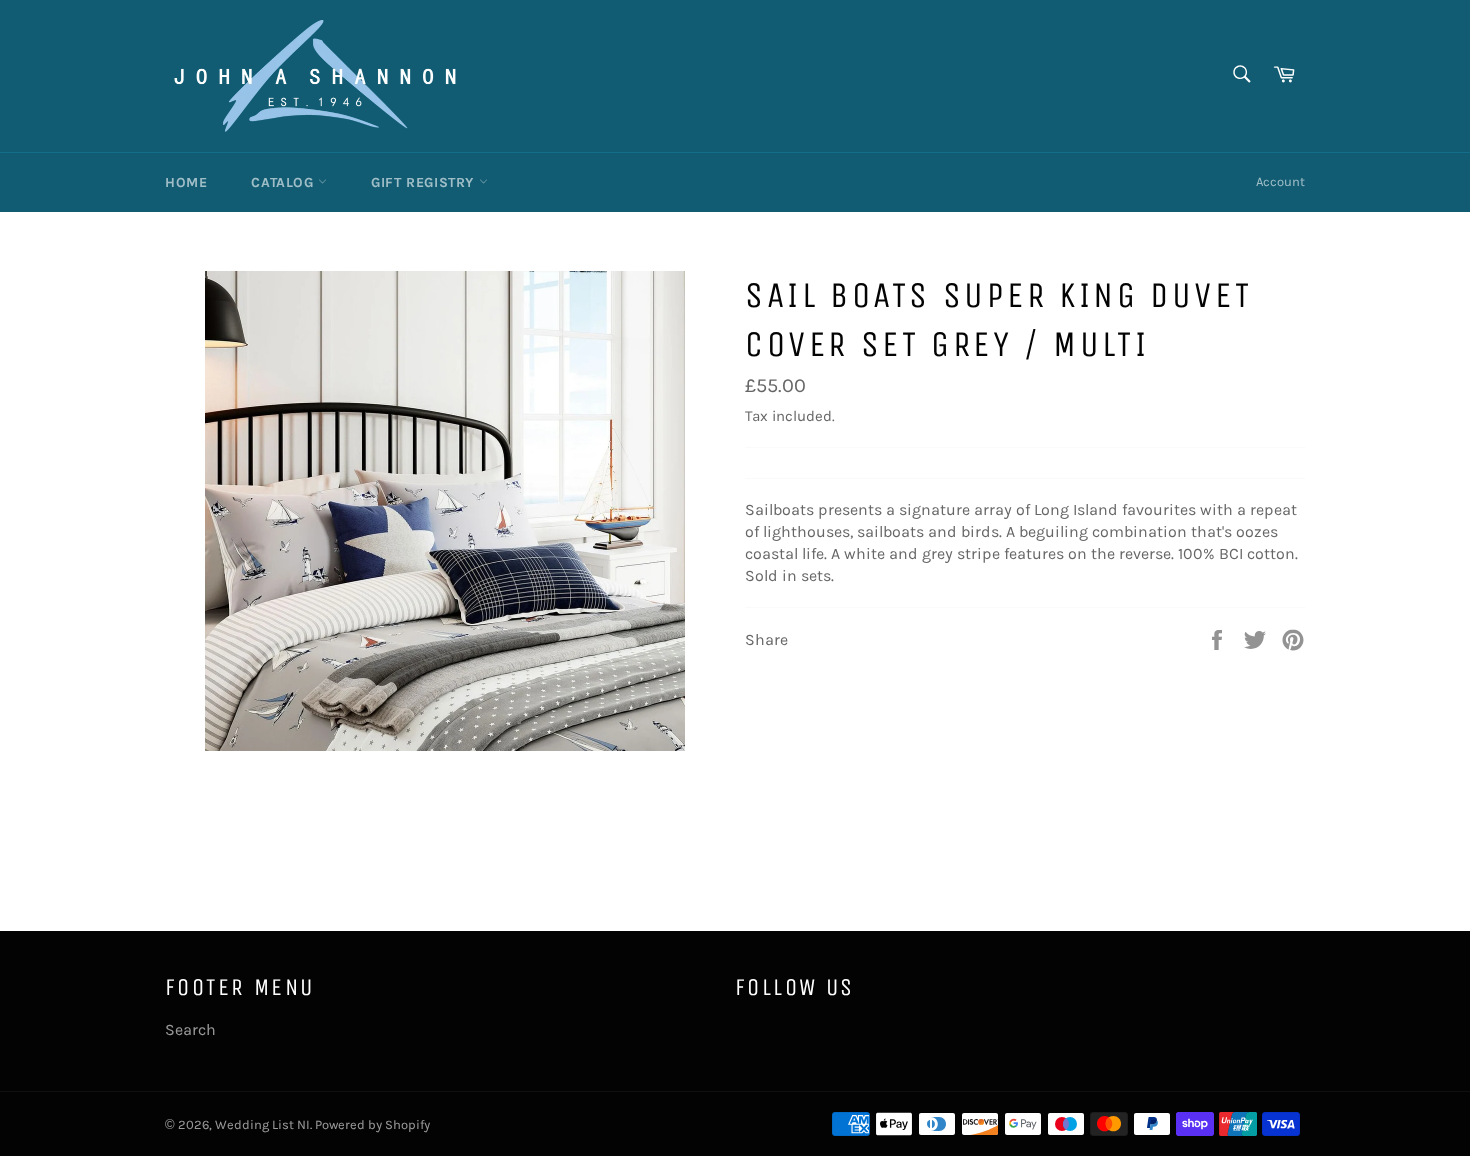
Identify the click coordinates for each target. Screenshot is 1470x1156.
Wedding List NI (262, 1124)
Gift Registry (424, 182)
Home (186, 182)
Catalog (284, 182)
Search (190, 1029)
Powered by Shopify (372, 1124)
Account (1280, 181)
